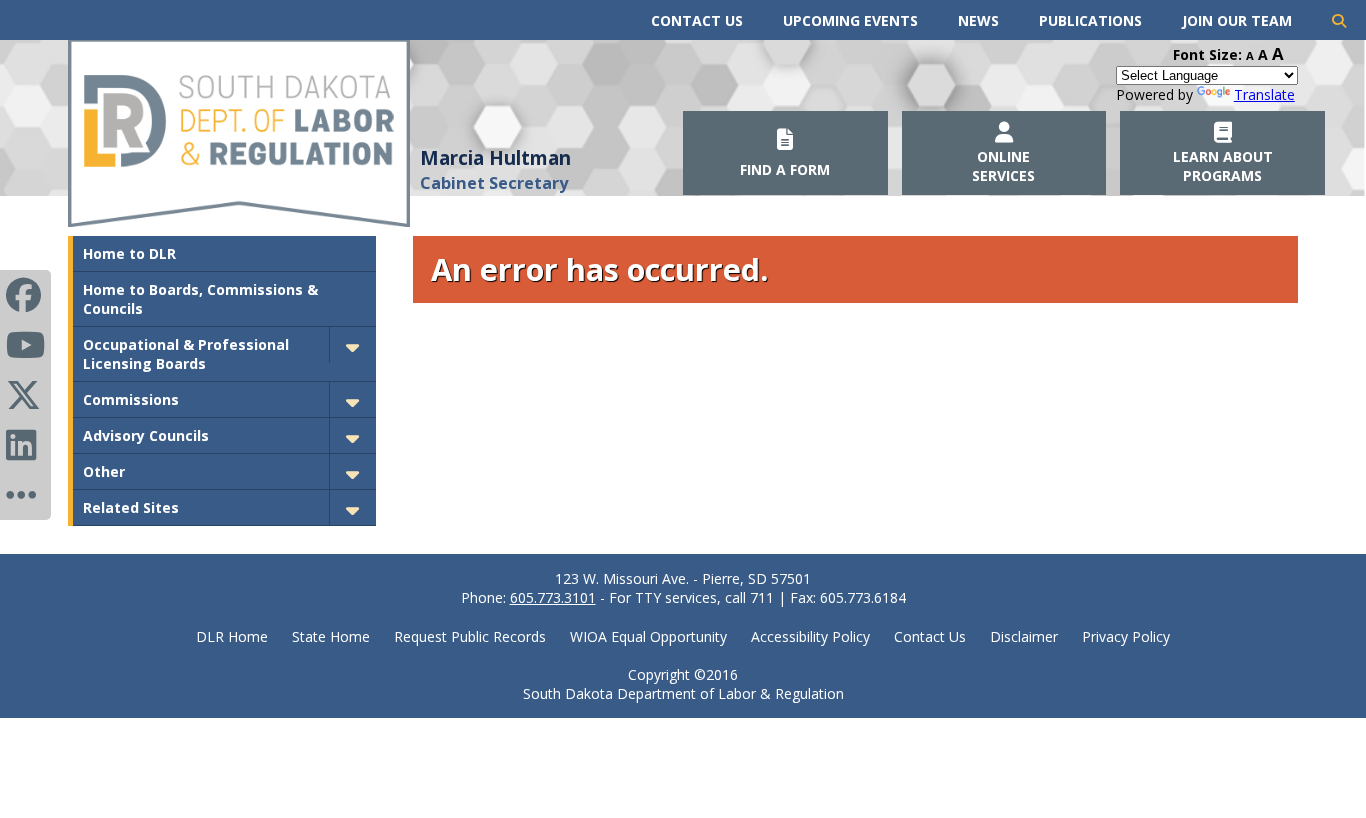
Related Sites (131, 507)
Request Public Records (470, 636)
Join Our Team (1237, 20)
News (978, 20)
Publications (1090, 20)
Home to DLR (129, 253)
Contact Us (697, 20)
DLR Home (232, 636)
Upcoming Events (850, 20)
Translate (1264, 94)
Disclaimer (1024, 636)
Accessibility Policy (810, 636)
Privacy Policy (1126, 636)
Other (104, 471)
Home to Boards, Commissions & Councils (200, 299)
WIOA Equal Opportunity (648, 636)
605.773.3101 (553, 597)
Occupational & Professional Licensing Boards (186, 354)
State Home (331, 636)
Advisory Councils (146, 435)
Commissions (131, 399)
